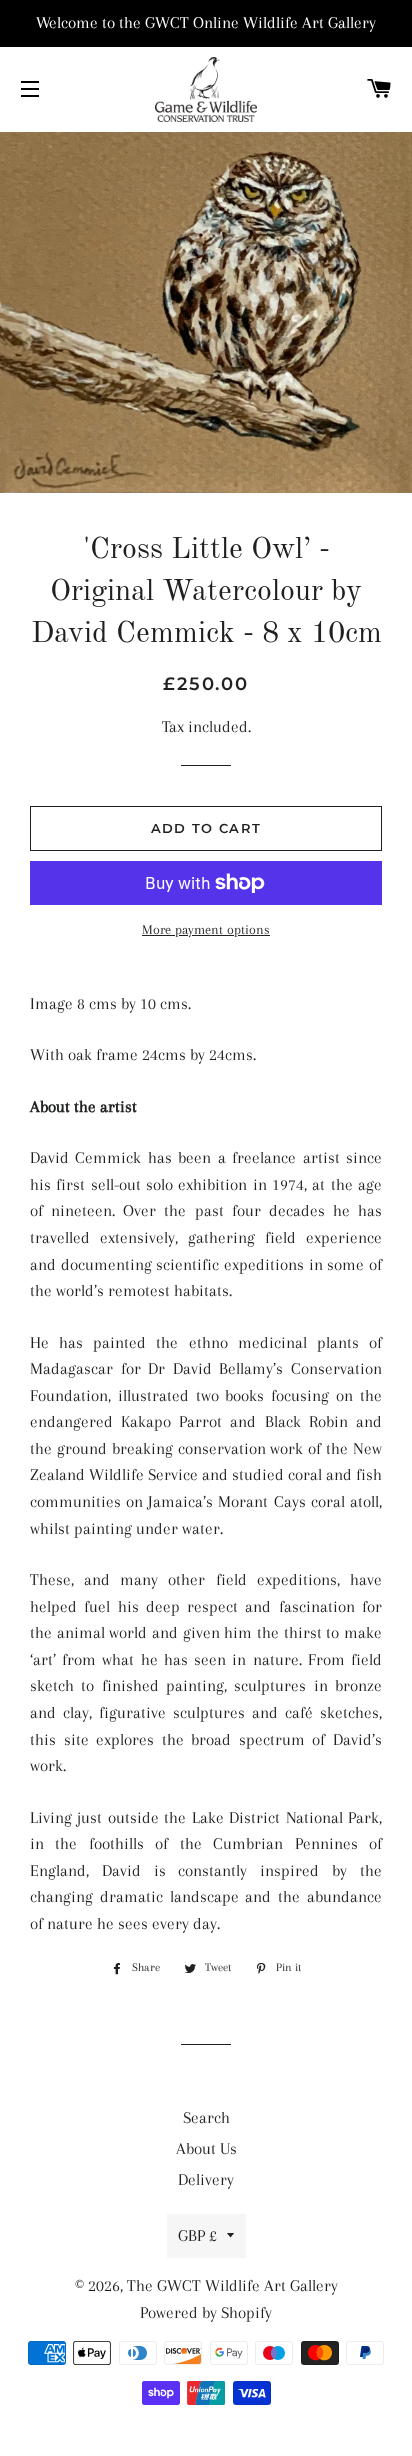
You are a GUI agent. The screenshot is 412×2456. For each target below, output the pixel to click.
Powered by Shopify (206, 2312)
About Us (206, 2148)
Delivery (206, 2179)
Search (206, 2117)
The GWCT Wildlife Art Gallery (232, 2285)
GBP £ (197, 2235)
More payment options (206, 929)
